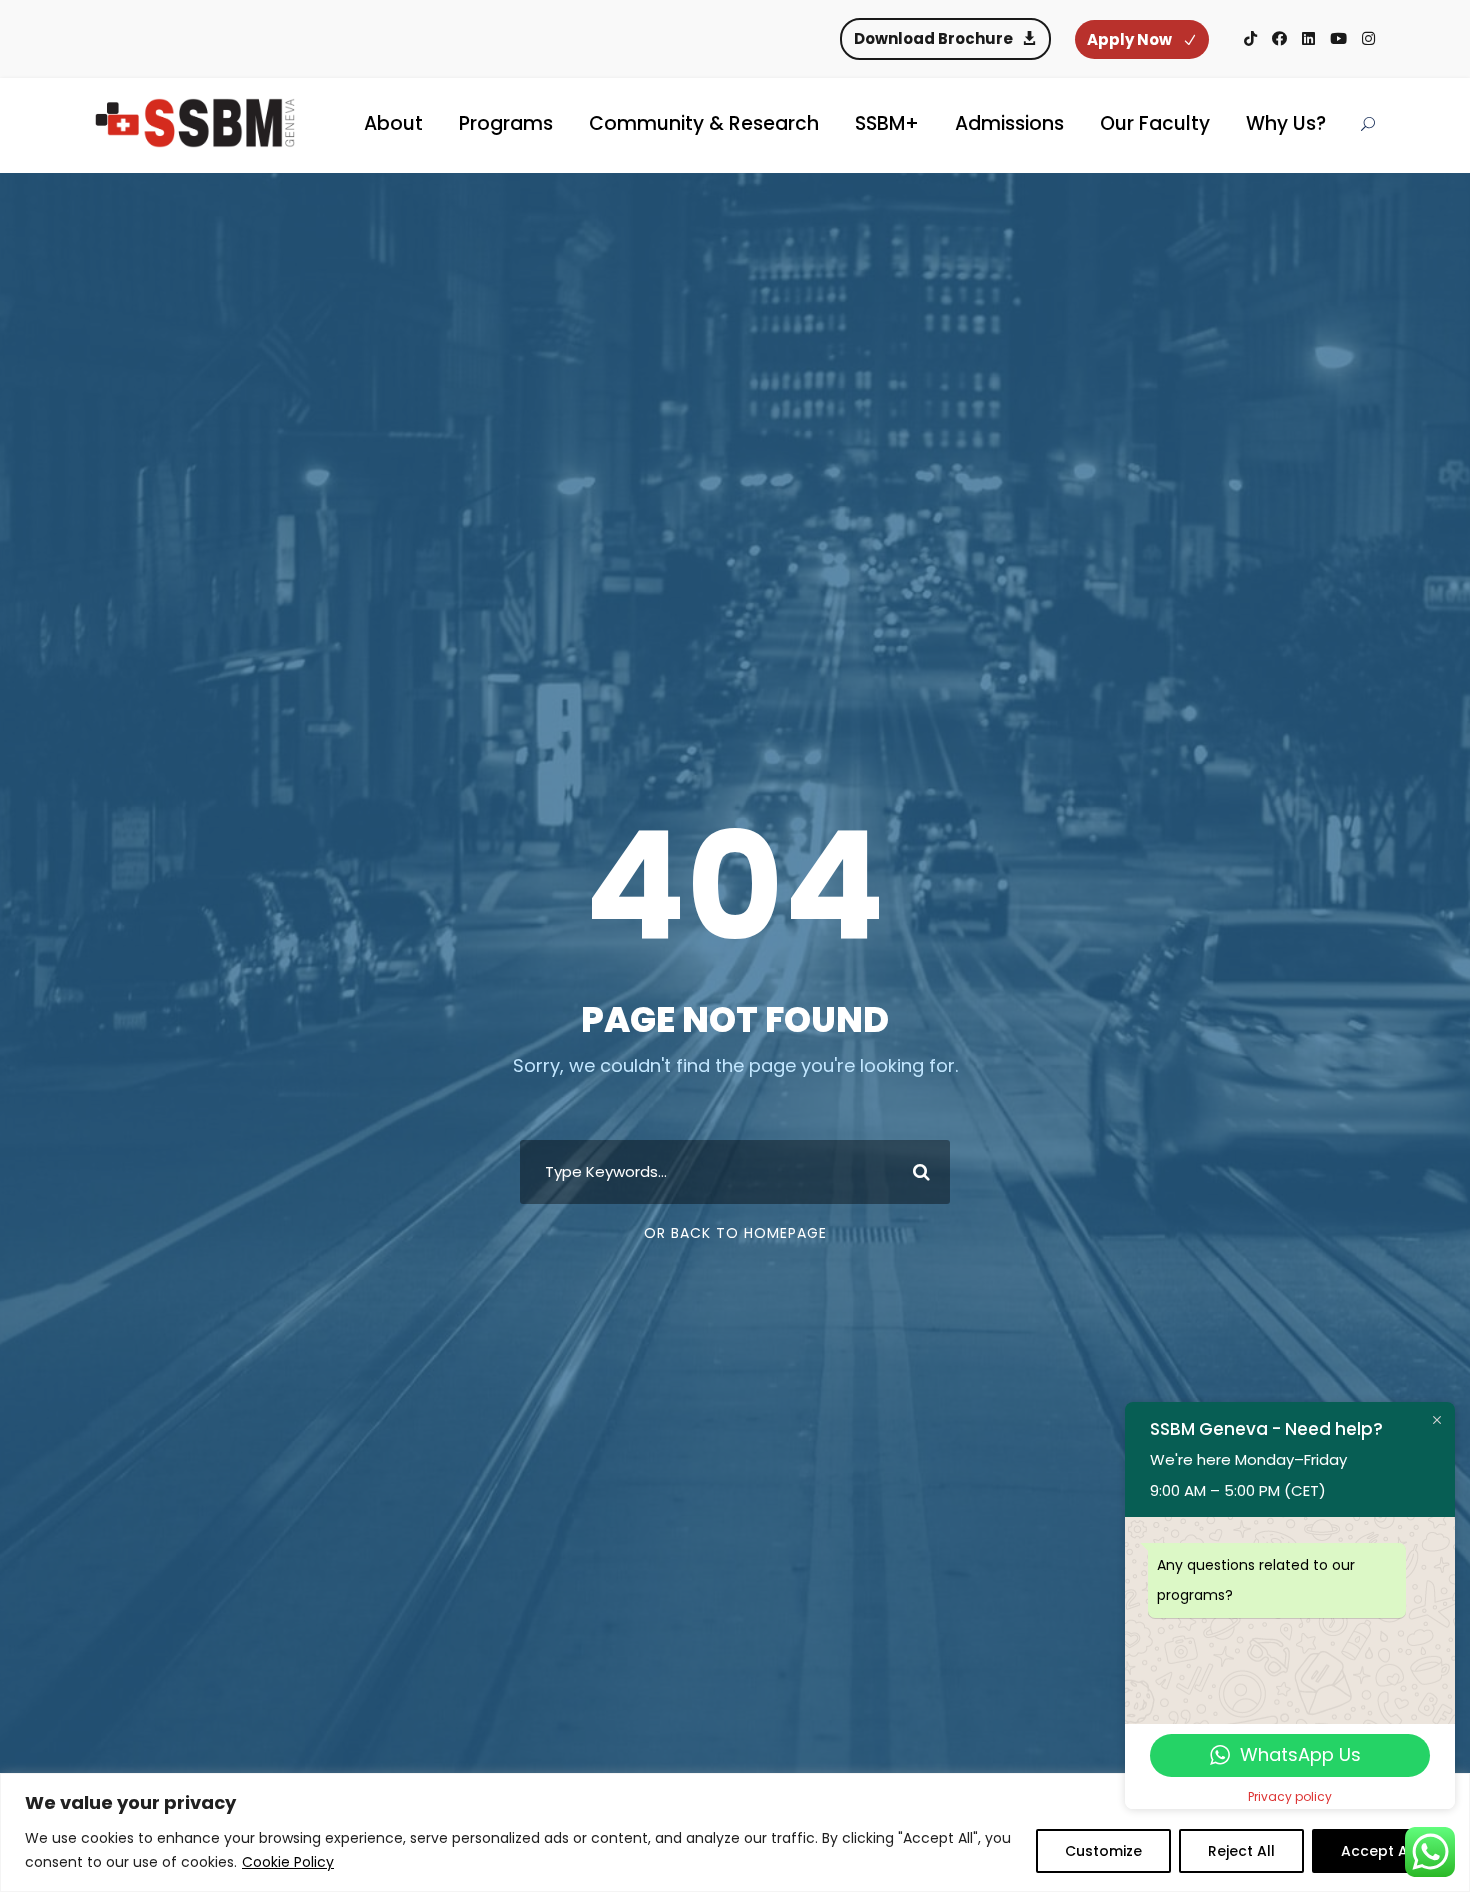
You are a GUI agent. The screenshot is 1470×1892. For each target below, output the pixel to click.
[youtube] (1338, 38)
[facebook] (1279, 38)
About (393, 123)
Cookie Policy (288, 1862)
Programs (506, 123)
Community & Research (704, 123)
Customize (1103, 1851)
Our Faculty (1155, 123)
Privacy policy (1290, 1796)
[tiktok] (1250, 38)
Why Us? (1286, 123)
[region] (735, 1832)
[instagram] (1368, 38)
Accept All (1378, 1851)
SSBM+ (887, 123)
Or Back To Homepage (735, 1233)
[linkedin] (1308, 38)
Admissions (1009, 123)
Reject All (1241, 1851)
